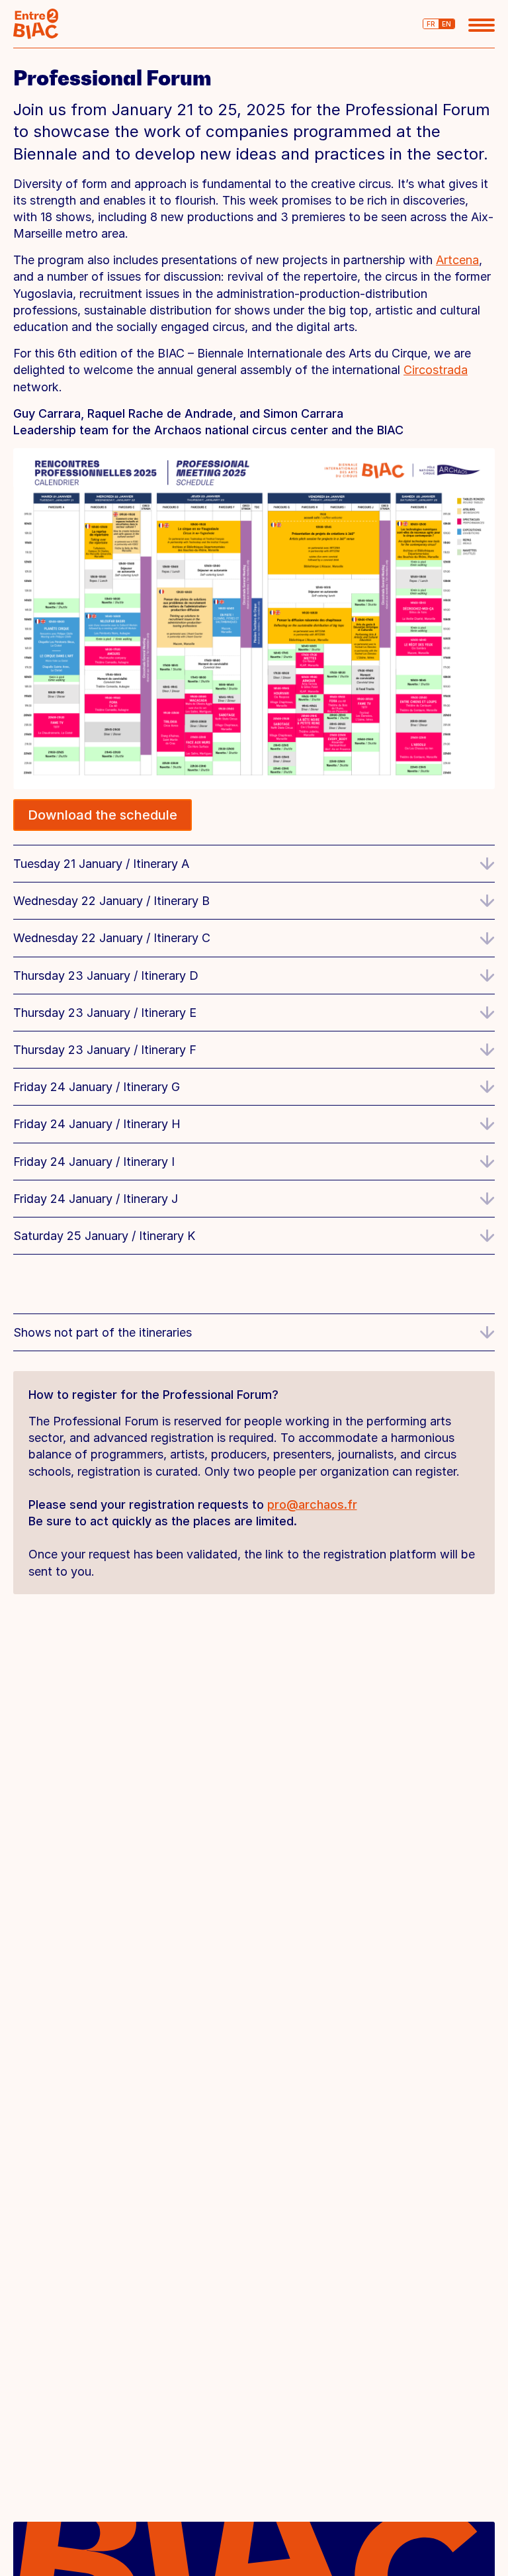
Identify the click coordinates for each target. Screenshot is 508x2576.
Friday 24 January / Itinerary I (94, 1162)
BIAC (36, 24)
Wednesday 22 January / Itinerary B (111, 901)
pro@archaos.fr (312, 1504)
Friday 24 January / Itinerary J (96, 1199)
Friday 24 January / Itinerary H (97, 1124)
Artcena (457, 260)
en (446, 24)
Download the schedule (103, 815)
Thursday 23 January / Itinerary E (105, 1013)
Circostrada (436, 370)
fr (431, 24)
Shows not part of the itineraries (103, 1332)
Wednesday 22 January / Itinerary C (112, 938)
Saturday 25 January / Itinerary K (104, 1236)
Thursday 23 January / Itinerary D (106, 976)
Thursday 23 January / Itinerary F (105, 1050)
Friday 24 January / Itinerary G (97, 1087)
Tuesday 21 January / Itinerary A (101, 864)
